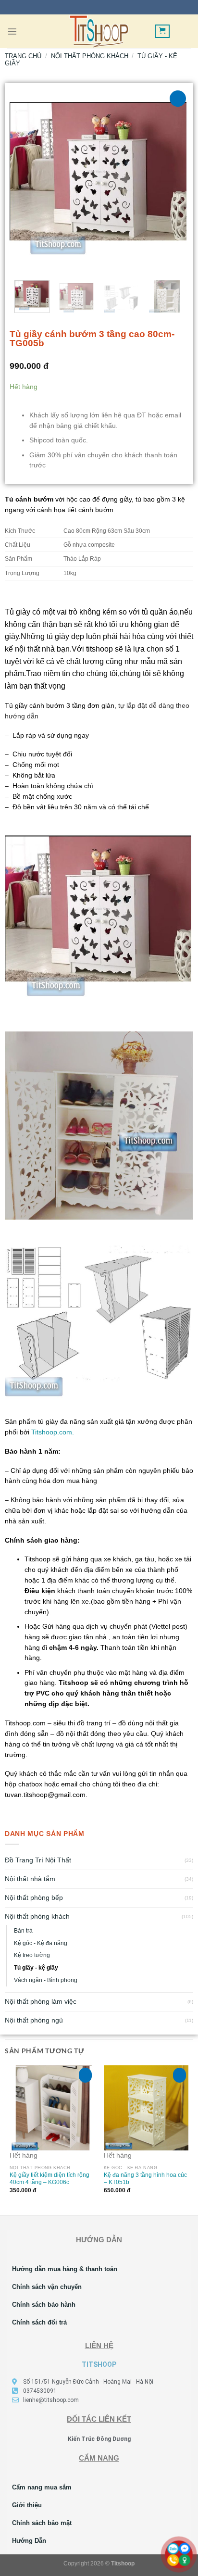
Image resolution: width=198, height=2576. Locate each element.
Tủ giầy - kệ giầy (36, 1968)
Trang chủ (23, 56)
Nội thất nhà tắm (30, 1879)
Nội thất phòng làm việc (41, 2002)
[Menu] (12, 31)
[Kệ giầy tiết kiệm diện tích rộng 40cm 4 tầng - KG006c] (52, 2108)
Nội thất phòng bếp (34, 1898)
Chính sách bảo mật (42, 2523)
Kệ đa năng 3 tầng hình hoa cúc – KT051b (145, 2178)
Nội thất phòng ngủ (34, 2020)
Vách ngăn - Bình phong (46, 1980)
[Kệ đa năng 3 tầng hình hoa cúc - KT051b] (146, 2108)
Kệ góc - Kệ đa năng (41, 1943)
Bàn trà (23, 1931)
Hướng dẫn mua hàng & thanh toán (65, 2269)
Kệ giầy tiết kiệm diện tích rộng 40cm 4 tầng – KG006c (49, 2178)
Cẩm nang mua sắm (42, 2487)
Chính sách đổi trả (39, 2322)
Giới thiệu (27, 2505)
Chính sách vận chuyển (47, 2287)
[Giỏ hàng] (162, 31)
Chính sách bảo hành (44, 2305)
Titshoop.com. (53, 1432)
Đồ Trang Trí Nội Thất (38, 1860)
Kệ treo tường (32, 1955)
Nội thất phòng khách (37, 1916)
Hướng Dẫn (29, 2541)
